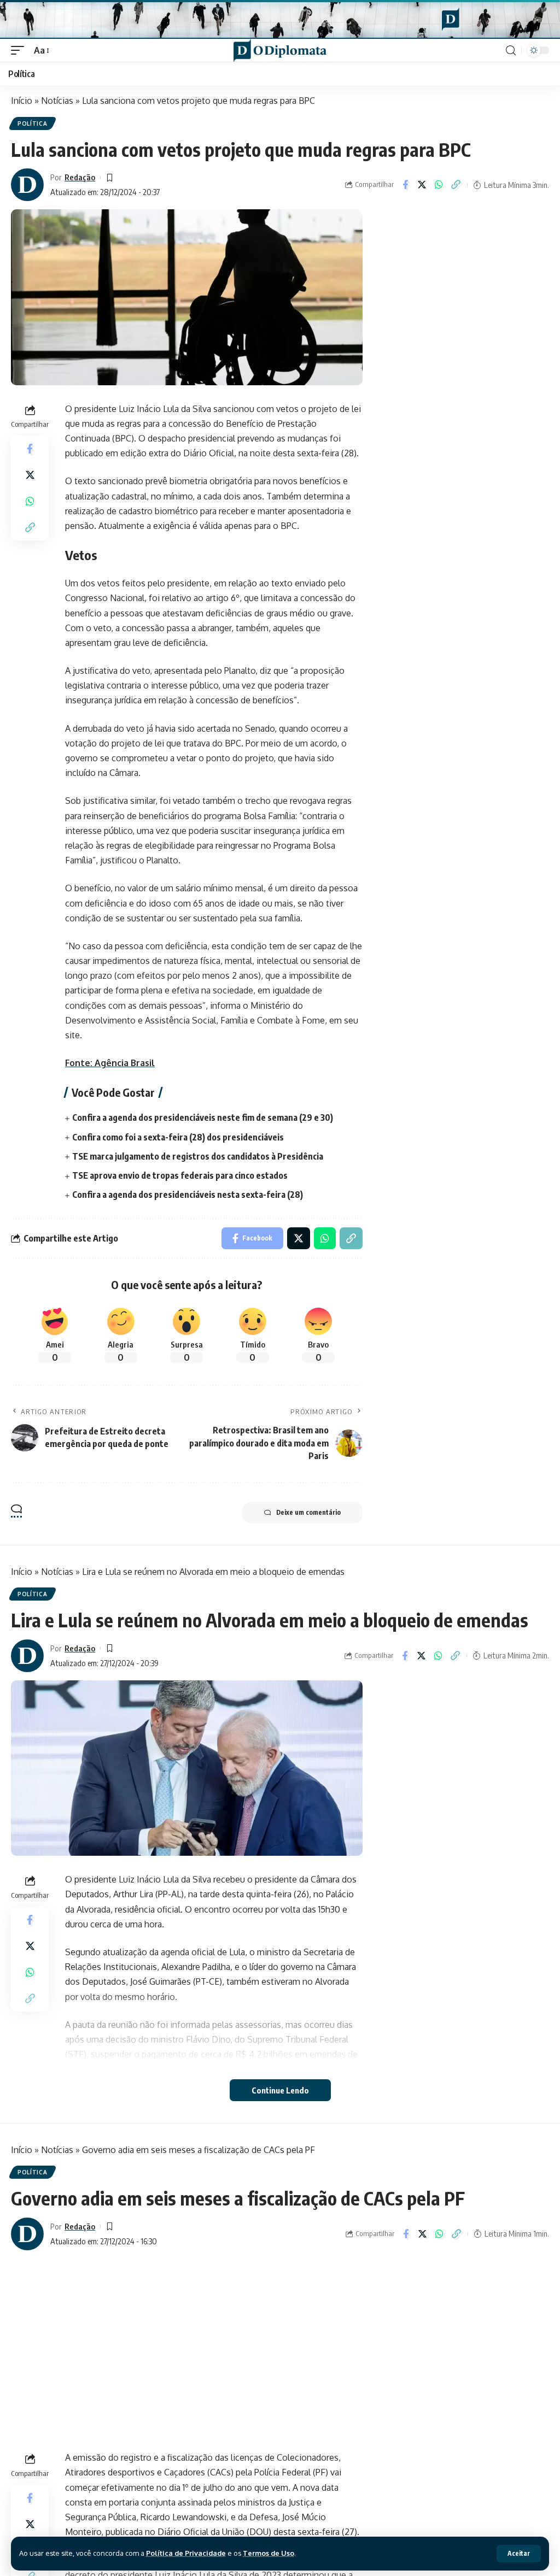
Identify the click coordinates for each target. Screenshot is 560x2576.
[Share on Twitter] (422, 185)
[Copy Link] (456, 185)
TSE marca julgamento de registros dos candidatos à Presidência (198, 1156)
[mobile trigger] (20, 51)
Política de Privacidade (186, 2553)
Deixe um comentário (308, 1512)
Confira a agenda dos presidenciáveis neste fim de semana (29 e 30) (203, 1118)
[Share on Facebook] (405, 185)
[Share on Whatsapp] (439, 185)
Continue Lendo (280, 2090)
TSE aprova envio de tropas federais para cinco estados (180, 1175)
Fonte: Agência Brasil (110, 1063)
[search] (511, 51)
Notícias (57, 101)
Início (22, 101)
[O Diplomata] (280, 50)
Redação (80, 177)
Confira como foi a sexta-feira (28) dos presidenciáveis (178, 1137)
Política (33, 123)
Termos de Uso (269, 2553)
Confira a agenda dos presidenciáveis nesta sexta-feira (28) (188, 1195)
